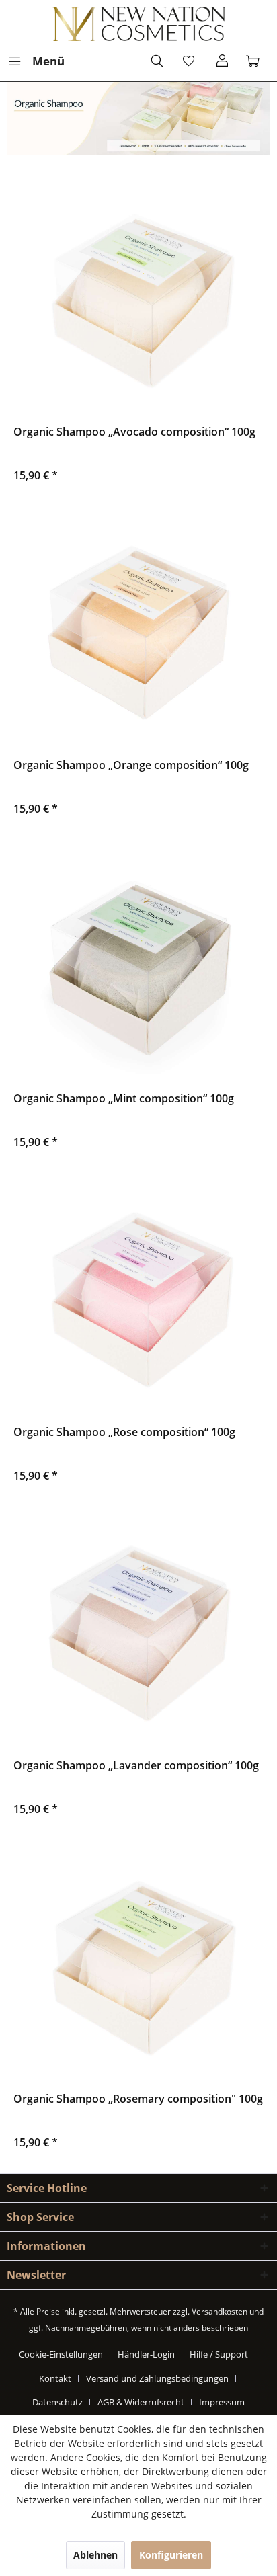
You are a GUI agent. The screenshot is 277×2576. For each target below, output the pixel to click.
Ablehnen (95, 2555)
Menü (48, 61)
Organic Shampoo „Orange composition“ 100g (131, 765)
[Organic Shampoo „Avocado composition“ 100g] (138, 293)
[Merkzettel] (190, 61)
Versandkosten (220, 2311)
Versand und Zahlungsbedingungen (157, 2378)
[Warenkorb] (255, 61)
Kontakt (55, 2378)
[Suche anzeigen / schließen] (157, 61)
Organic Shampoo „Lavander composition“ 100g (136, 1766)
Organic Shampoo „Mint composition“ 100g (124, 1099)
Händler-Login (146, 2354)
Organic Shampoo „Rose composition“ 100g (124, 1432)
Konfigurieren (171, 2555)
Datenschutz (57, 2402)
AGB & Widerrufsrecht (141, 2402)
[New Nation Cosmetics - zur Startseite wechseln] (138, 24)
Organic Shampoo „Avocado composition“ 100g (134, 432)
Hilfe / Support (219, 2354)
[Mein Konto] (223, 61)
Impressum (222, 2402)
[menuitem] (36, 61)
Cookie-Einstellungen (61, 2354)
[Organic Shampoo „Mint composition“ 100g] (138, 960)
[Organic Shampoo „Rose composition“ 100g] (138, 1294)
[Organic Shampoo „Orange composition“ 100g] (138, 627)
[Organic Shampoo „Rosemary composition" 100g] (138, 1961)
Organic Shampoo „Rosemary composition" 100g (138, 2099)
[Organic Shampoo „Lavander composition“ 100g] (138, 1627)
